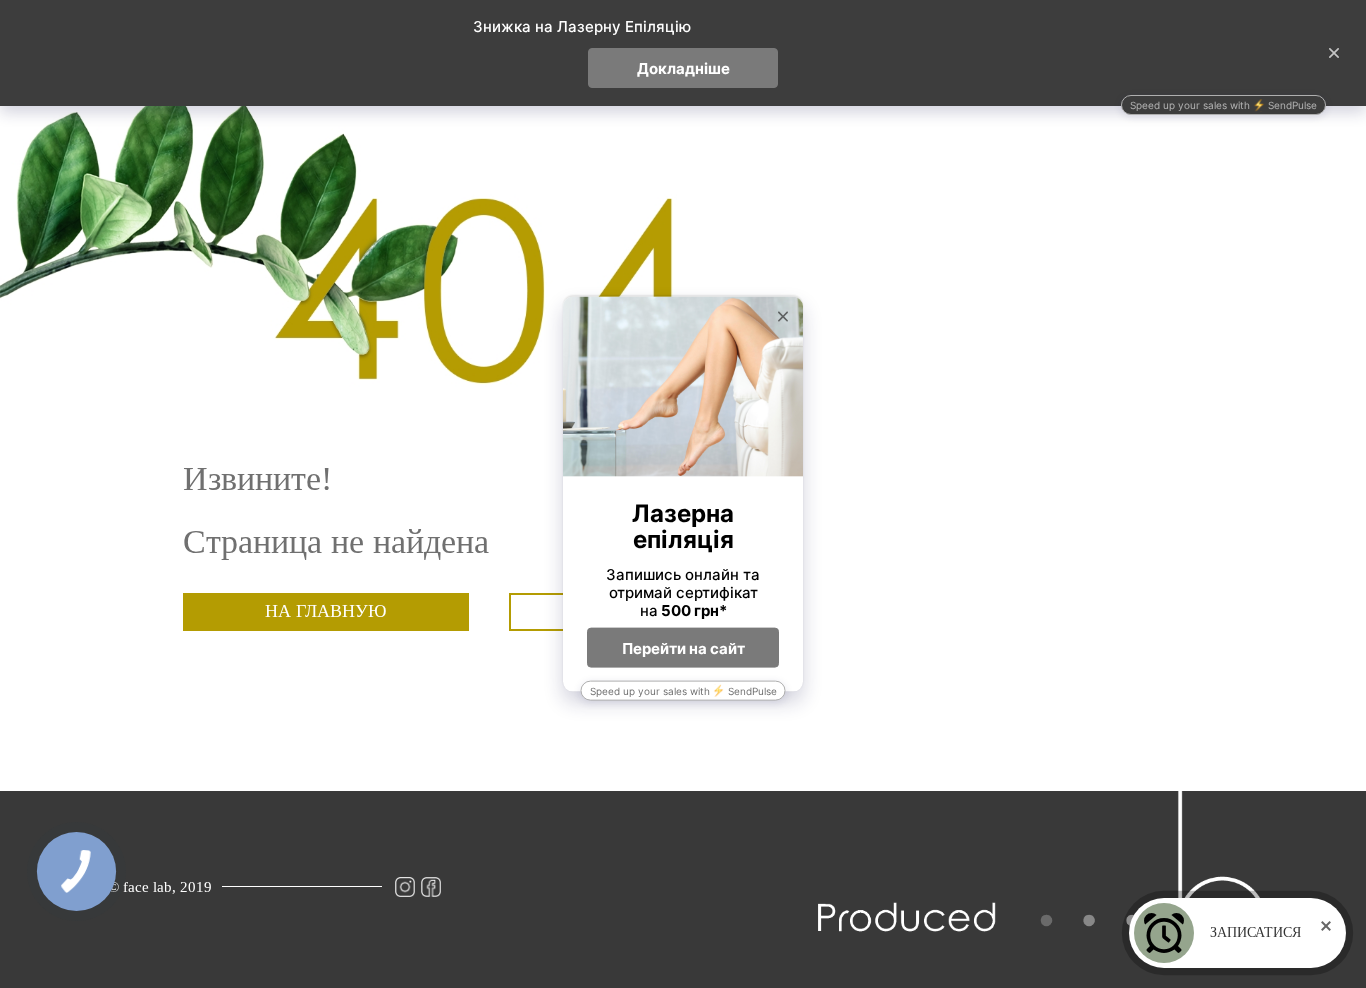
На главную (326, 611)
